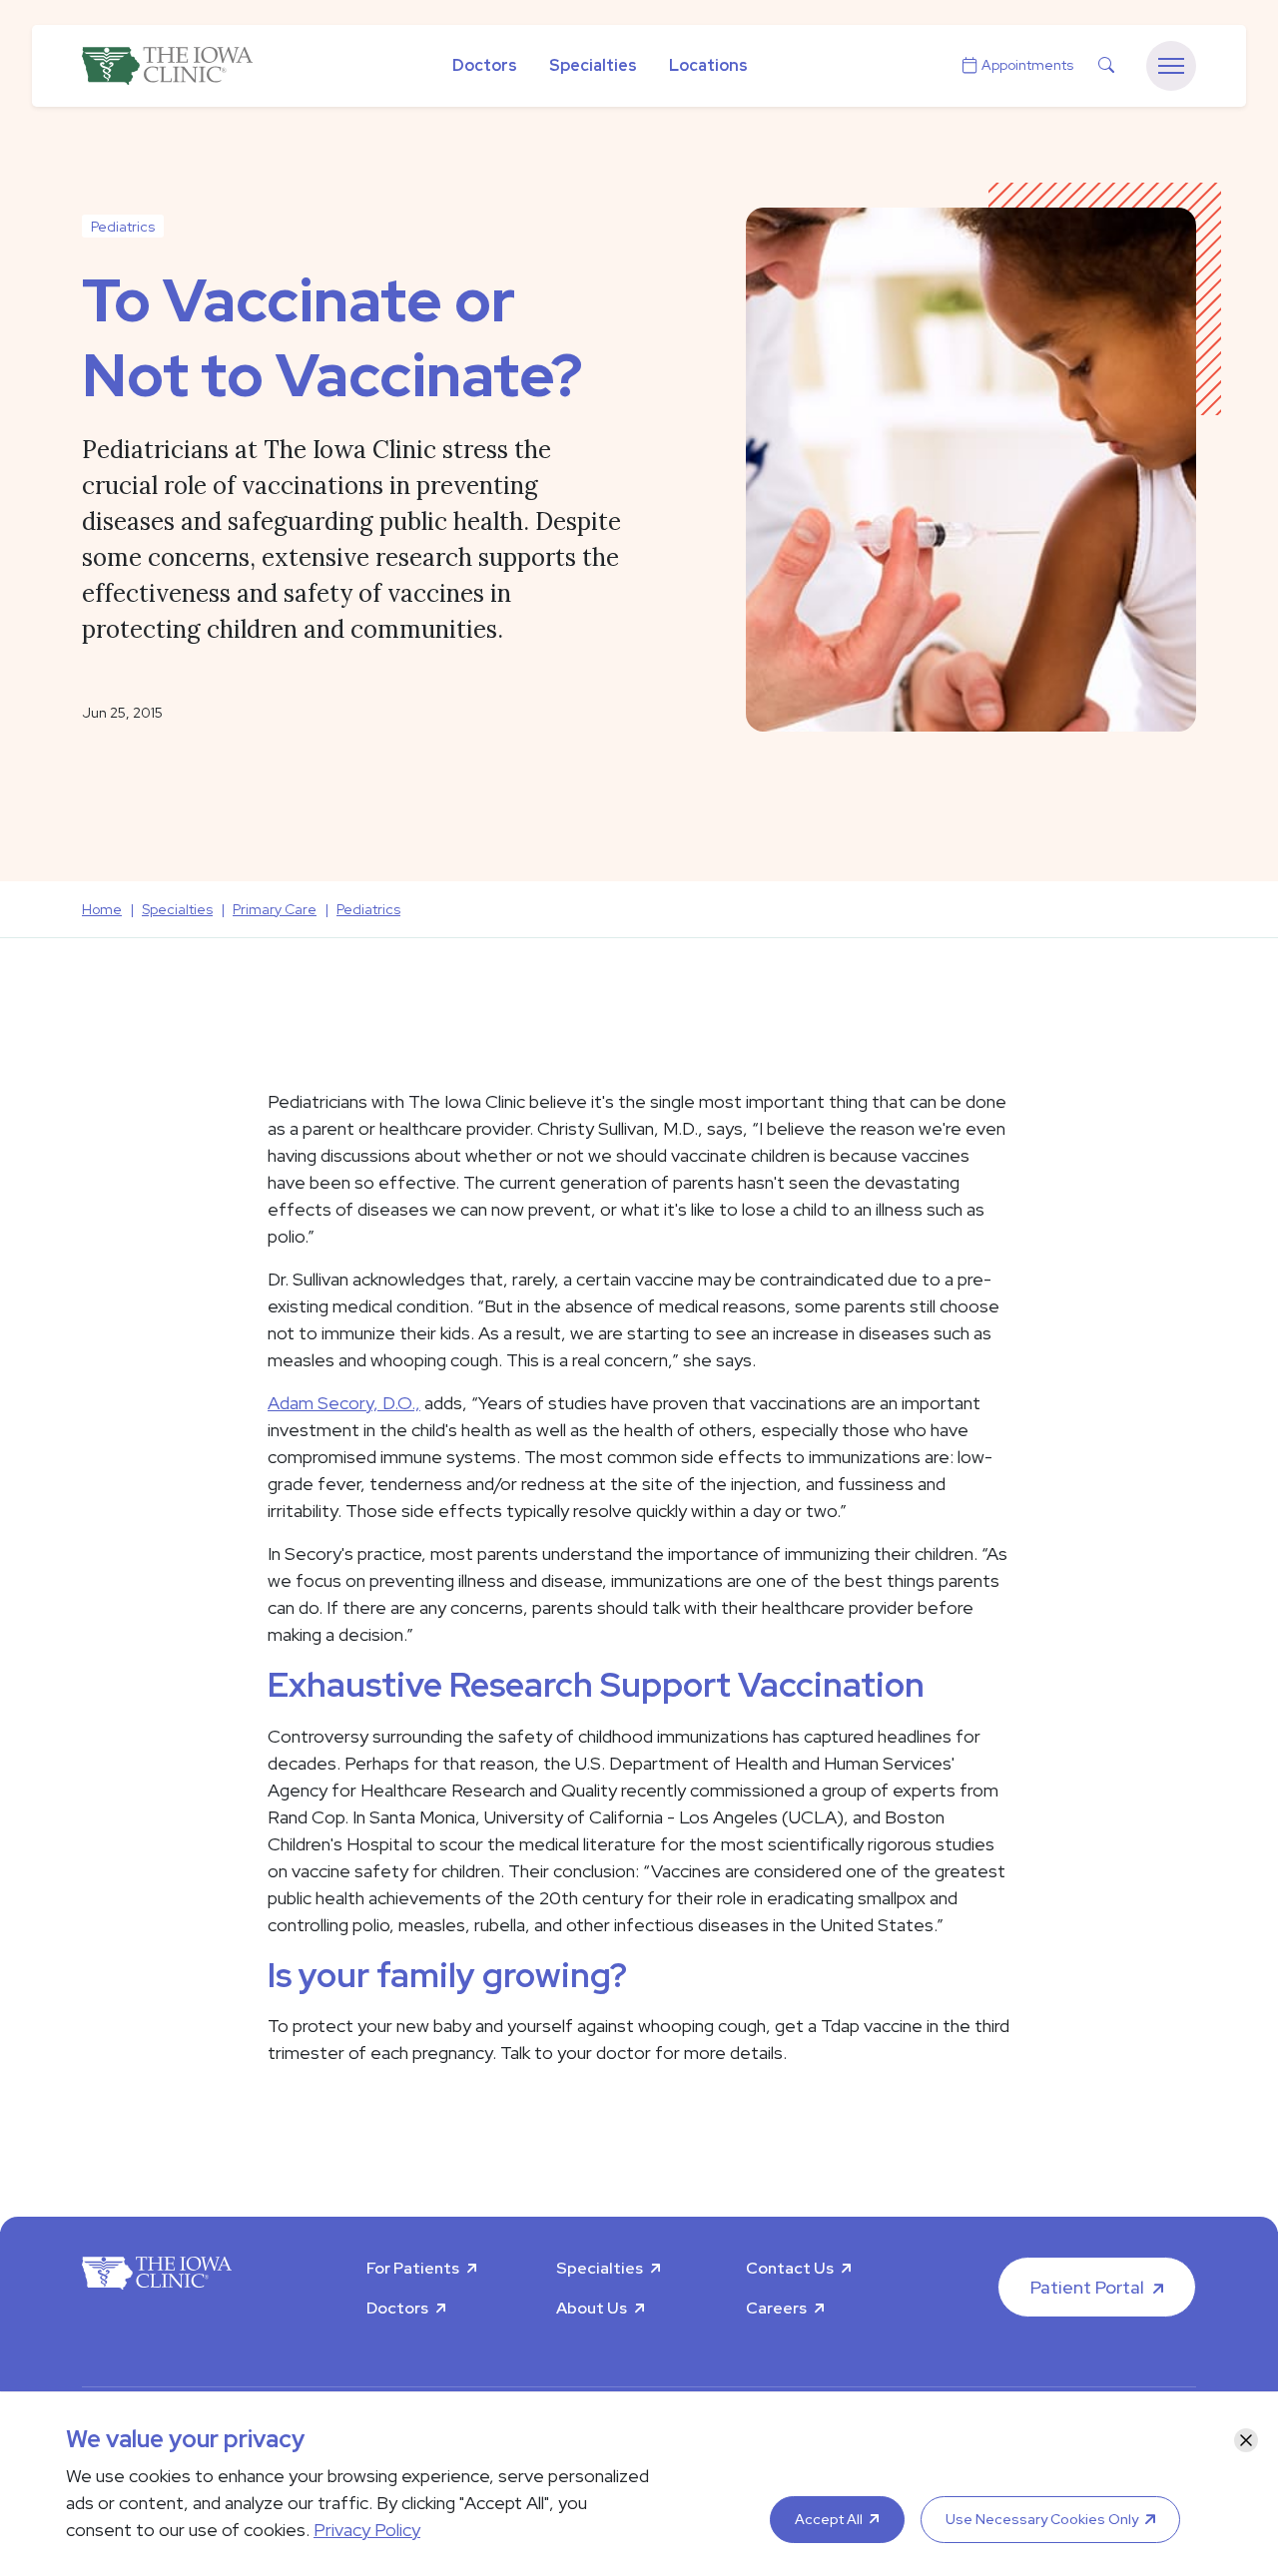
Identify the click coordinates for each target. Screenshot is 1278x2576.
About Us (592, 2308)
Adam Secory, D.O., (344, 1403)
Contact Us (790, 2268)
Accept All (829, 2519)
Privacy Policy (367, 2530)
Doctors (485, 65)
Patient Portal (1087, 2287)
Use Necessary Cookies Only (1042, 2519)
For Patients (413, 2268)
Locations (708, 65)
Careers (776, 2308)
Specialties (593, 65)
